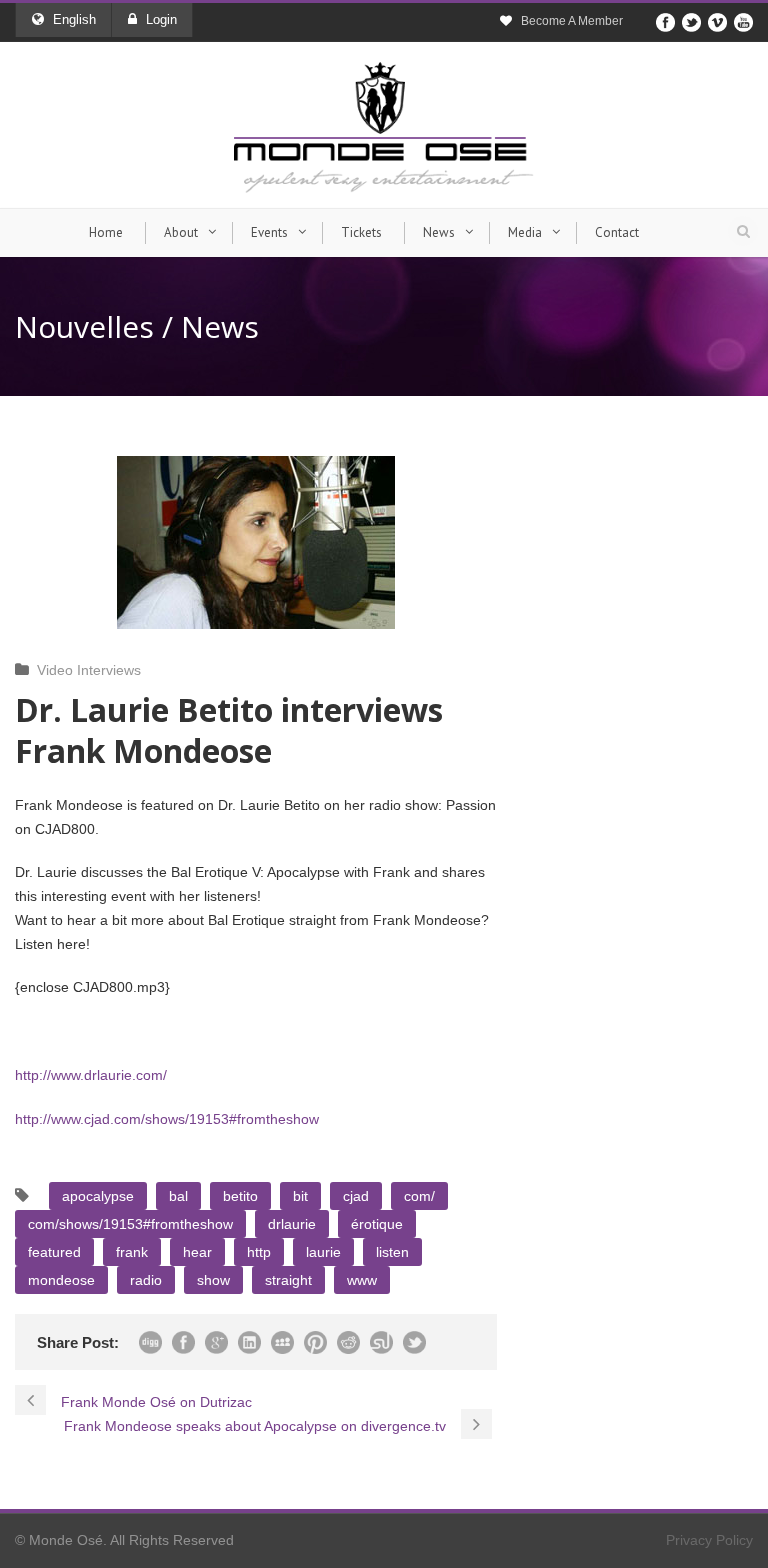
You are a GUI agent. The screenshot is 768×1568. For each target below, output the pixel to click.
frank (132, 1252)
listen (392, 1252)
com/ (419, 1196)
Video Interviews (89, 670)
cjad (356, 1196)
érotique (377, 1224)
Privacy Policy (709, 1540)
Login (161, 19)
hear (197, 1252)
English (74, 19)
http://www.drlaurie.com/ (91, 1075)
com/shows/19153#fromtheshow (130, 1224)
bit (300, 1196)
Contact (617, 232)
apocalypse (98, 1196)
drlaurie (292, 1224)
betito (240, 1196)
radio (146, 1280)
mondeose (61, 1280)
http (259, 1252)
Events (269, 232)
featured (54, 1252)
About (181, 232)
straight (288, 1280)
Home (106, 232)
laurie (323, 1252)
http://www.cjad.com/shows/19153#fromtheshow (167, 1119)
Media (525, 232)
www (362, 1280)
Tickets (361, 232)
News (439, 232)
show (213, 1280)
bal (178, 1196)
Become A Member (572, 21)
